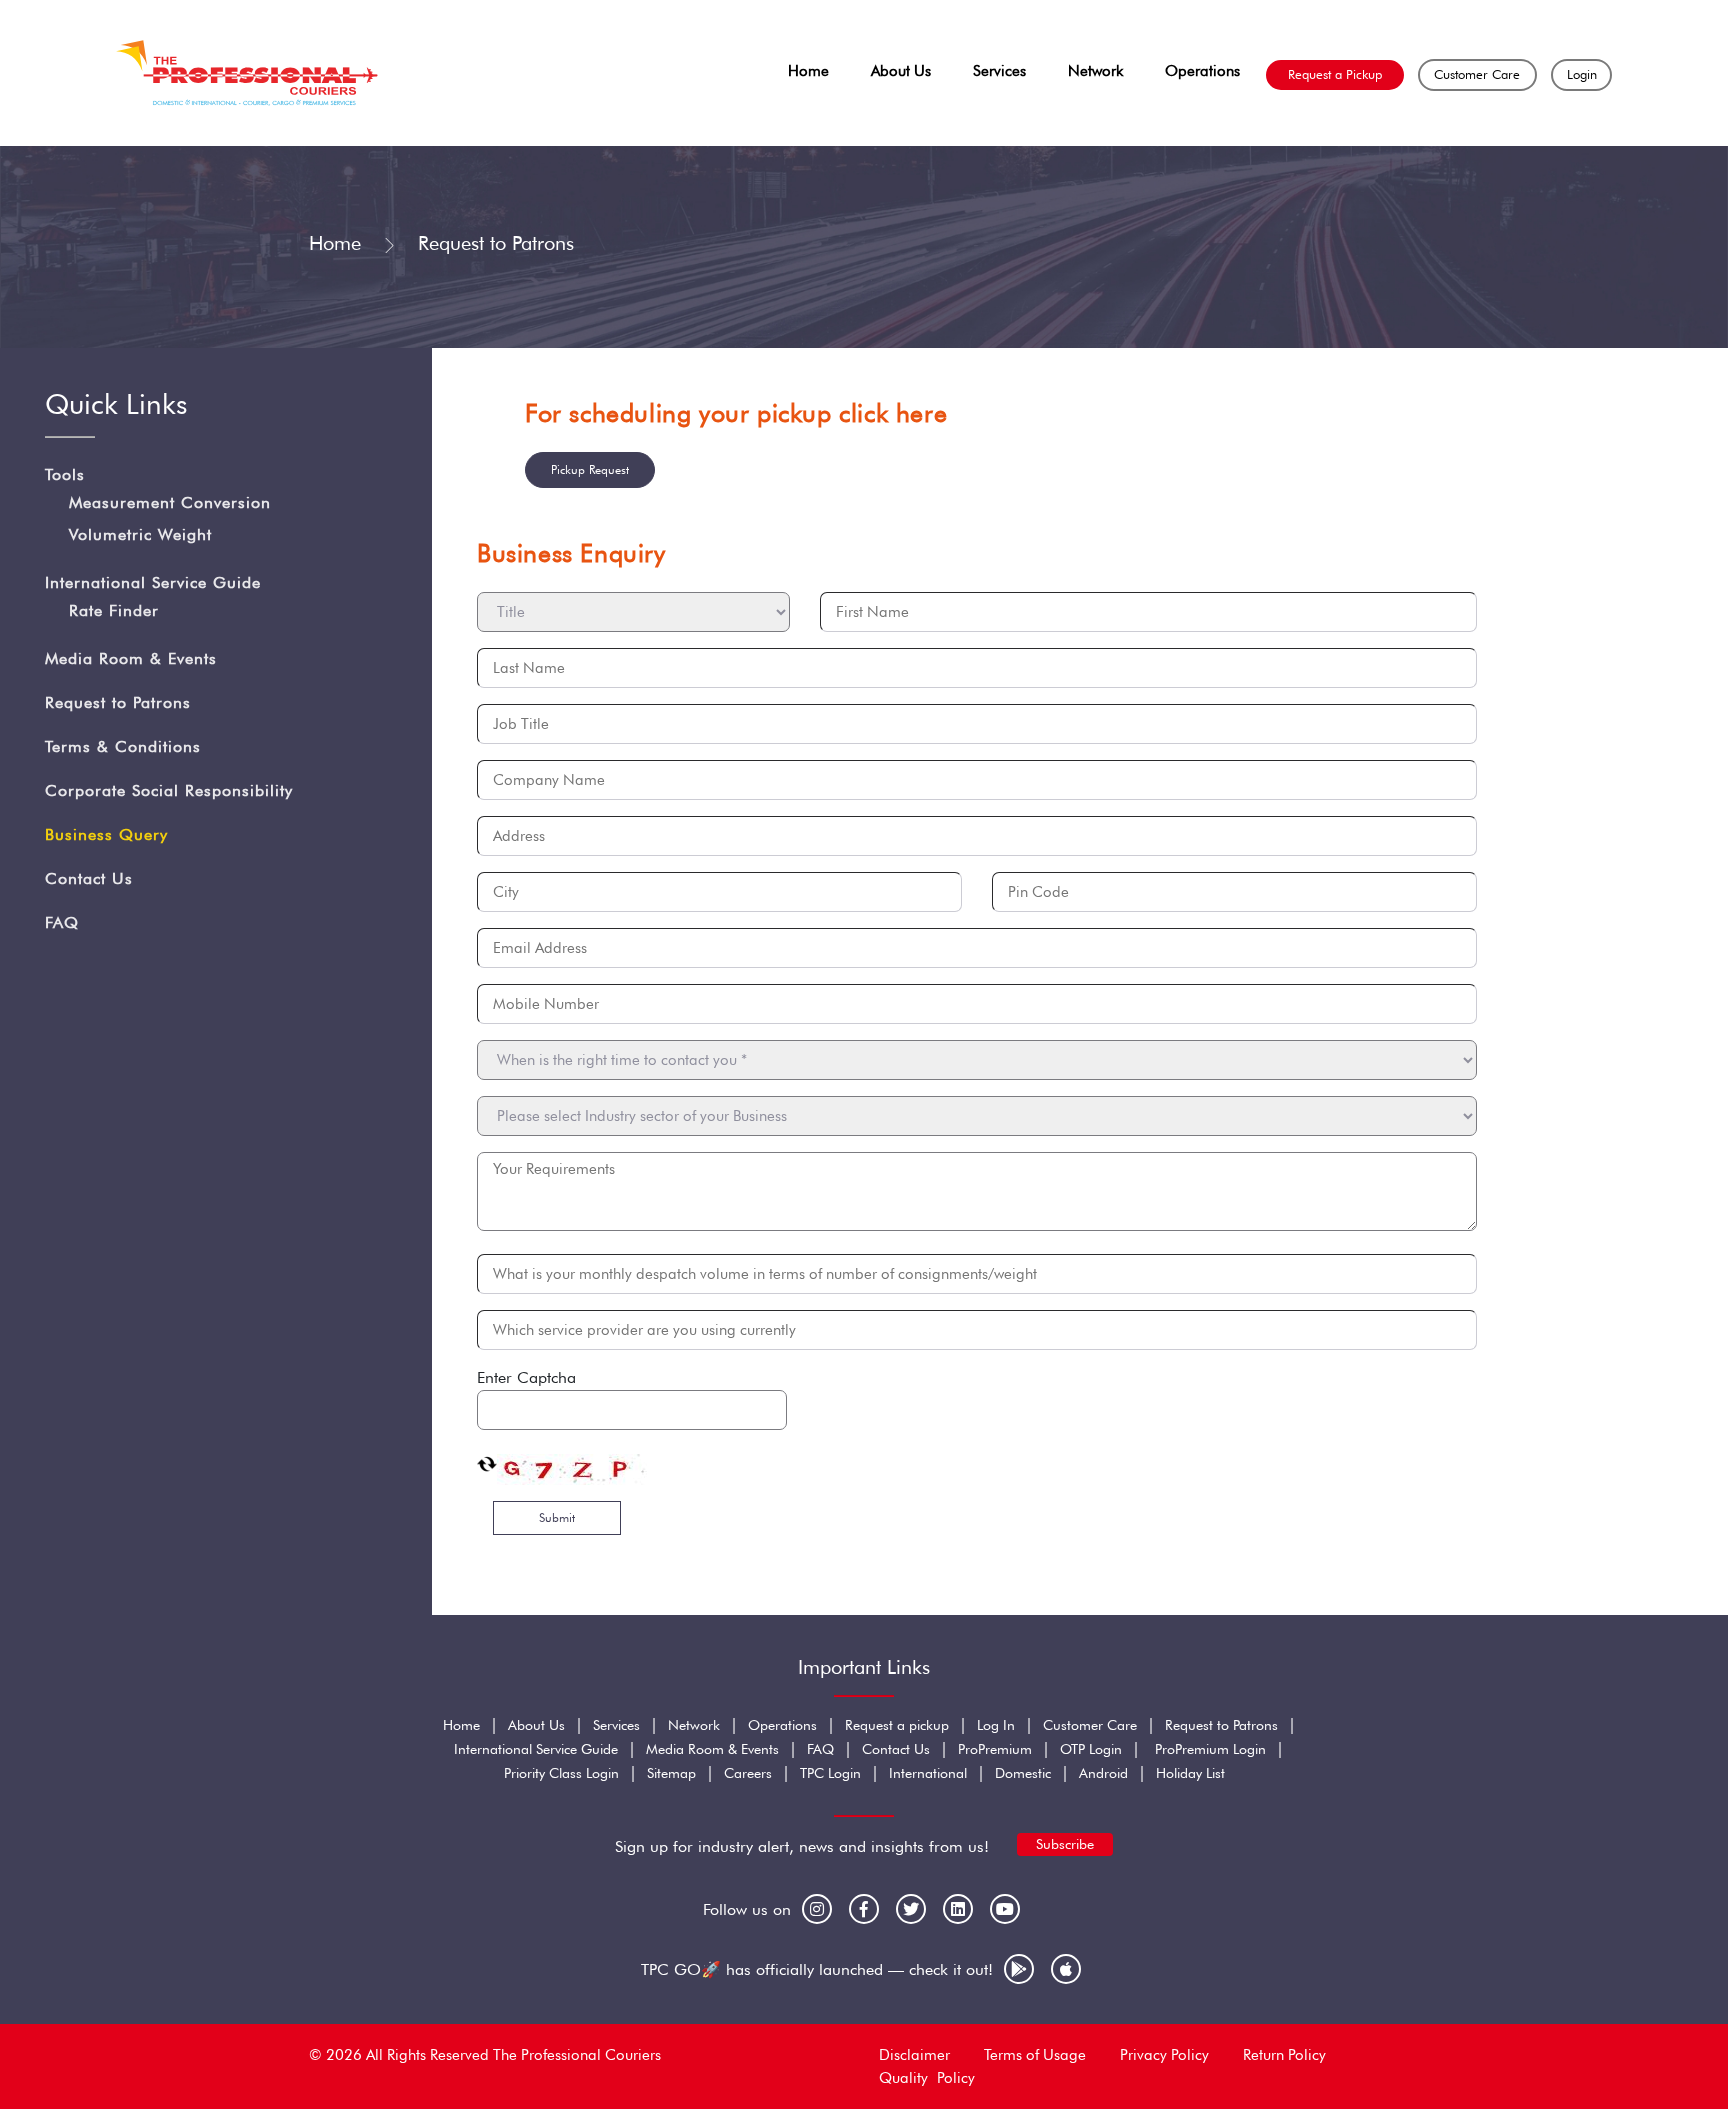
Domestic (1023, 1773)
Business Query (106, 835)
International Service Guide (153, 583)
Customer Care (1477, 74)
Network (1095, 71)
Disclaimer (914, 2055)
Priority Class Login (561, 1773)
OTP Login (1091, 1749)
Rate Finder (114, 611)
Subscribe (1065, 1844)
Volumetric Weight (140, 535)
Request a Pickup (1335, 74)
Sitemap (671, 1773)
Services (999, 71)
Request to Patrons (118, 703)
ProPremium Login (1210, 1749)
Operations (1202, 71)
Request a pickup (897, 1725)
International (928, 1773)
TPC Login (830, 1773)
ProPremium (995, 1749)
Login (1582, 74)
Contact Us (89, 879)
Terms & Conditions (123, 747)
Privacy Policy (1164, 2055)
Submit (557, 1517)
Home (808, 71)
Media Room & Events (131, 659)
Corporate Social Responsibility (169, 791)
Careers (748, 1773)
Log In (996, 1725)
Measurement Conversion (170, 503)
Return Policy (1284, 2055)
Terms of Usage (1035, 2055)
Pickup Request (590, 469)
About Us (901, 71)
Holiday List (1190, 1773)
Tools (65, 475)
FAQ (62, 923)
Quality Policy (927, 2078)
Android (1103, 1773)
